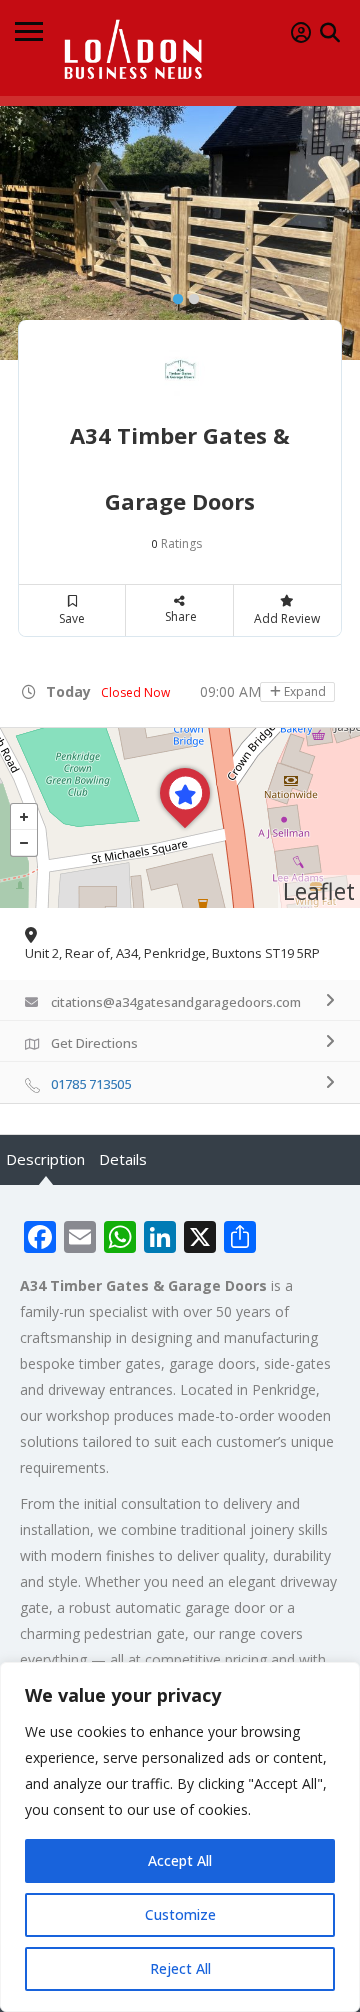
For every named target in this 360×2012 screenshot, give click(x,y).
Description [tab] (45, 1159)
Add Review (287, 618)
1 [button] (173, 295)
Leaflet (319, 891)
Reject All (180, 1968)
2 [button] (189, 295)
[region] (180, 1837)
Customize (180, 1914)
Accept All (180, 1860)
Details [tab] (123, 1159)
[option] (180, 232)
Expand (303, 691)
